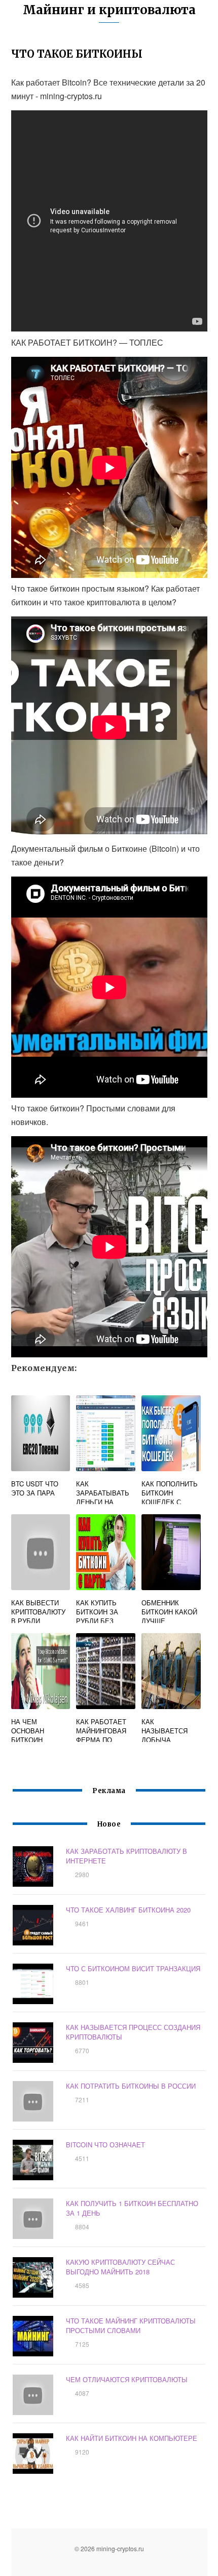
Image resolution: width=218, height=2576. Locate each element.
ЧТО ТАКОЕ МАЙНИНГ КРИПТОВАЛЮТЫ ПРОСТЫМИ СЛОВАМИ (131, 2325)
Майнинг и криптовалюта (109, 10)
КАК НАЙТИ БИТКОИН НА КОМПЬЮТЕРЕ (132, 2438)
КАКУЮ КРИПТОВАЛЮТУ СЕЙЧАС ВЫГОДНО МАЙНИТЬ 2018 (120, 2267)
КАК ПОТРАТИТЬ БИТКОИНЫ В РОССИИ (131, 2086)
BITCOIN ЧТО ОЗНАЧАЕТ (105, 2145)
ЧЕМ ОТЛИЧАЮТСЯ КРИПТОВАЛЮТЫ (127, 2379)
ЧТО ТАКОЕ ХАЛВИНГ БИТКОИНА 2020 (128, 1910)
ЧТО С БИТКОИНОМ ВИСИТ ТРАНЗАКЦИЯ (133, 1968)
